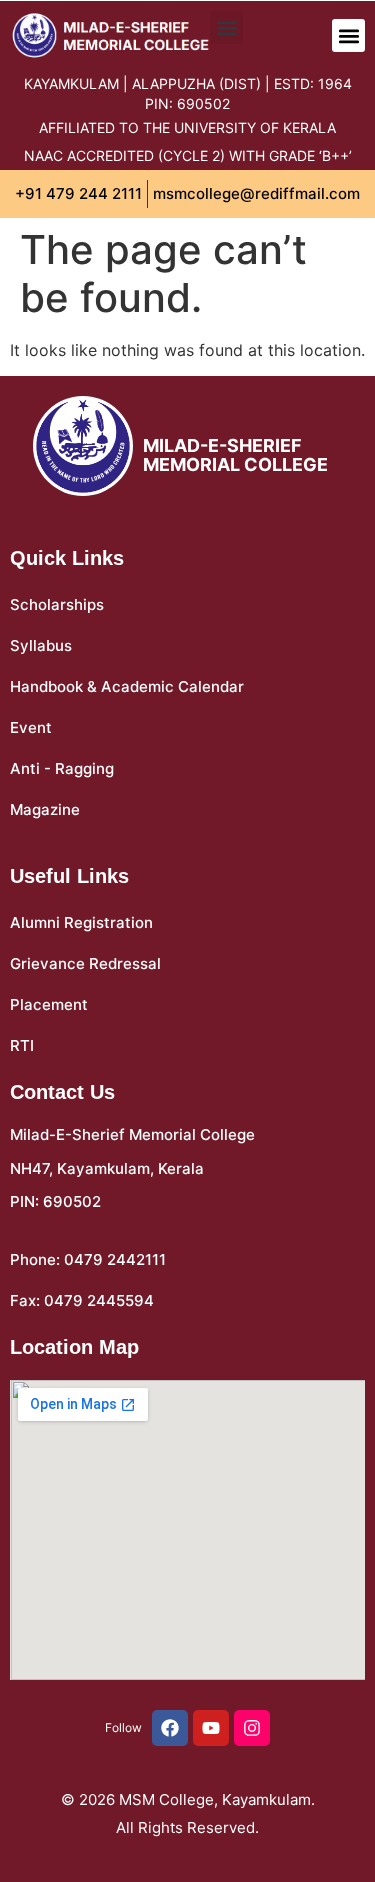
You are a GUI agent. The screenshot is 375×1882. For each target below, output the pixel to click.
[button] (348, 35)
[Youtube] (211, 1728)
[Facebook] (170, 1728)
